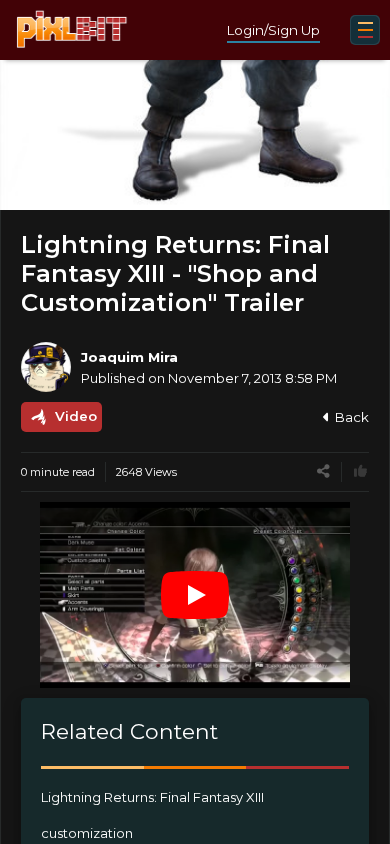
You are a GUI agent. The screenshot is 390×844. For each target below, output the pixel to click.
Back (352, 417)
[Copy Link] (323, 471)
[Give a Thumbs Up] (360, 471)
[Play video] (195, 595)
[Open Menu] (365, 30)
